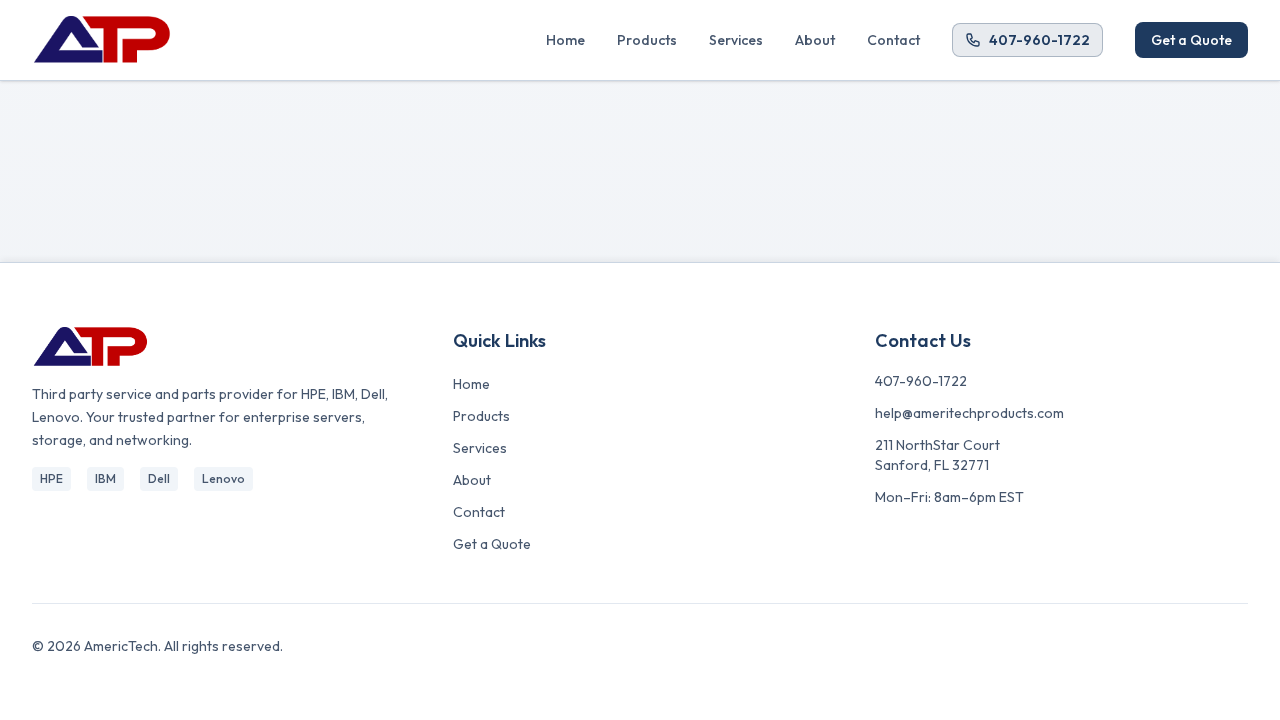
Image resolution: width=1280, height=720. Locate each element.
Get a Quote (1191, 40)
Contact (893, 40)
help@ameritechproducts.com (969, 413)
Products (647, 40)
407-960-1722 (1039, 40)
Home (565, 40)
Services (736, 40)
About (815, 40)
